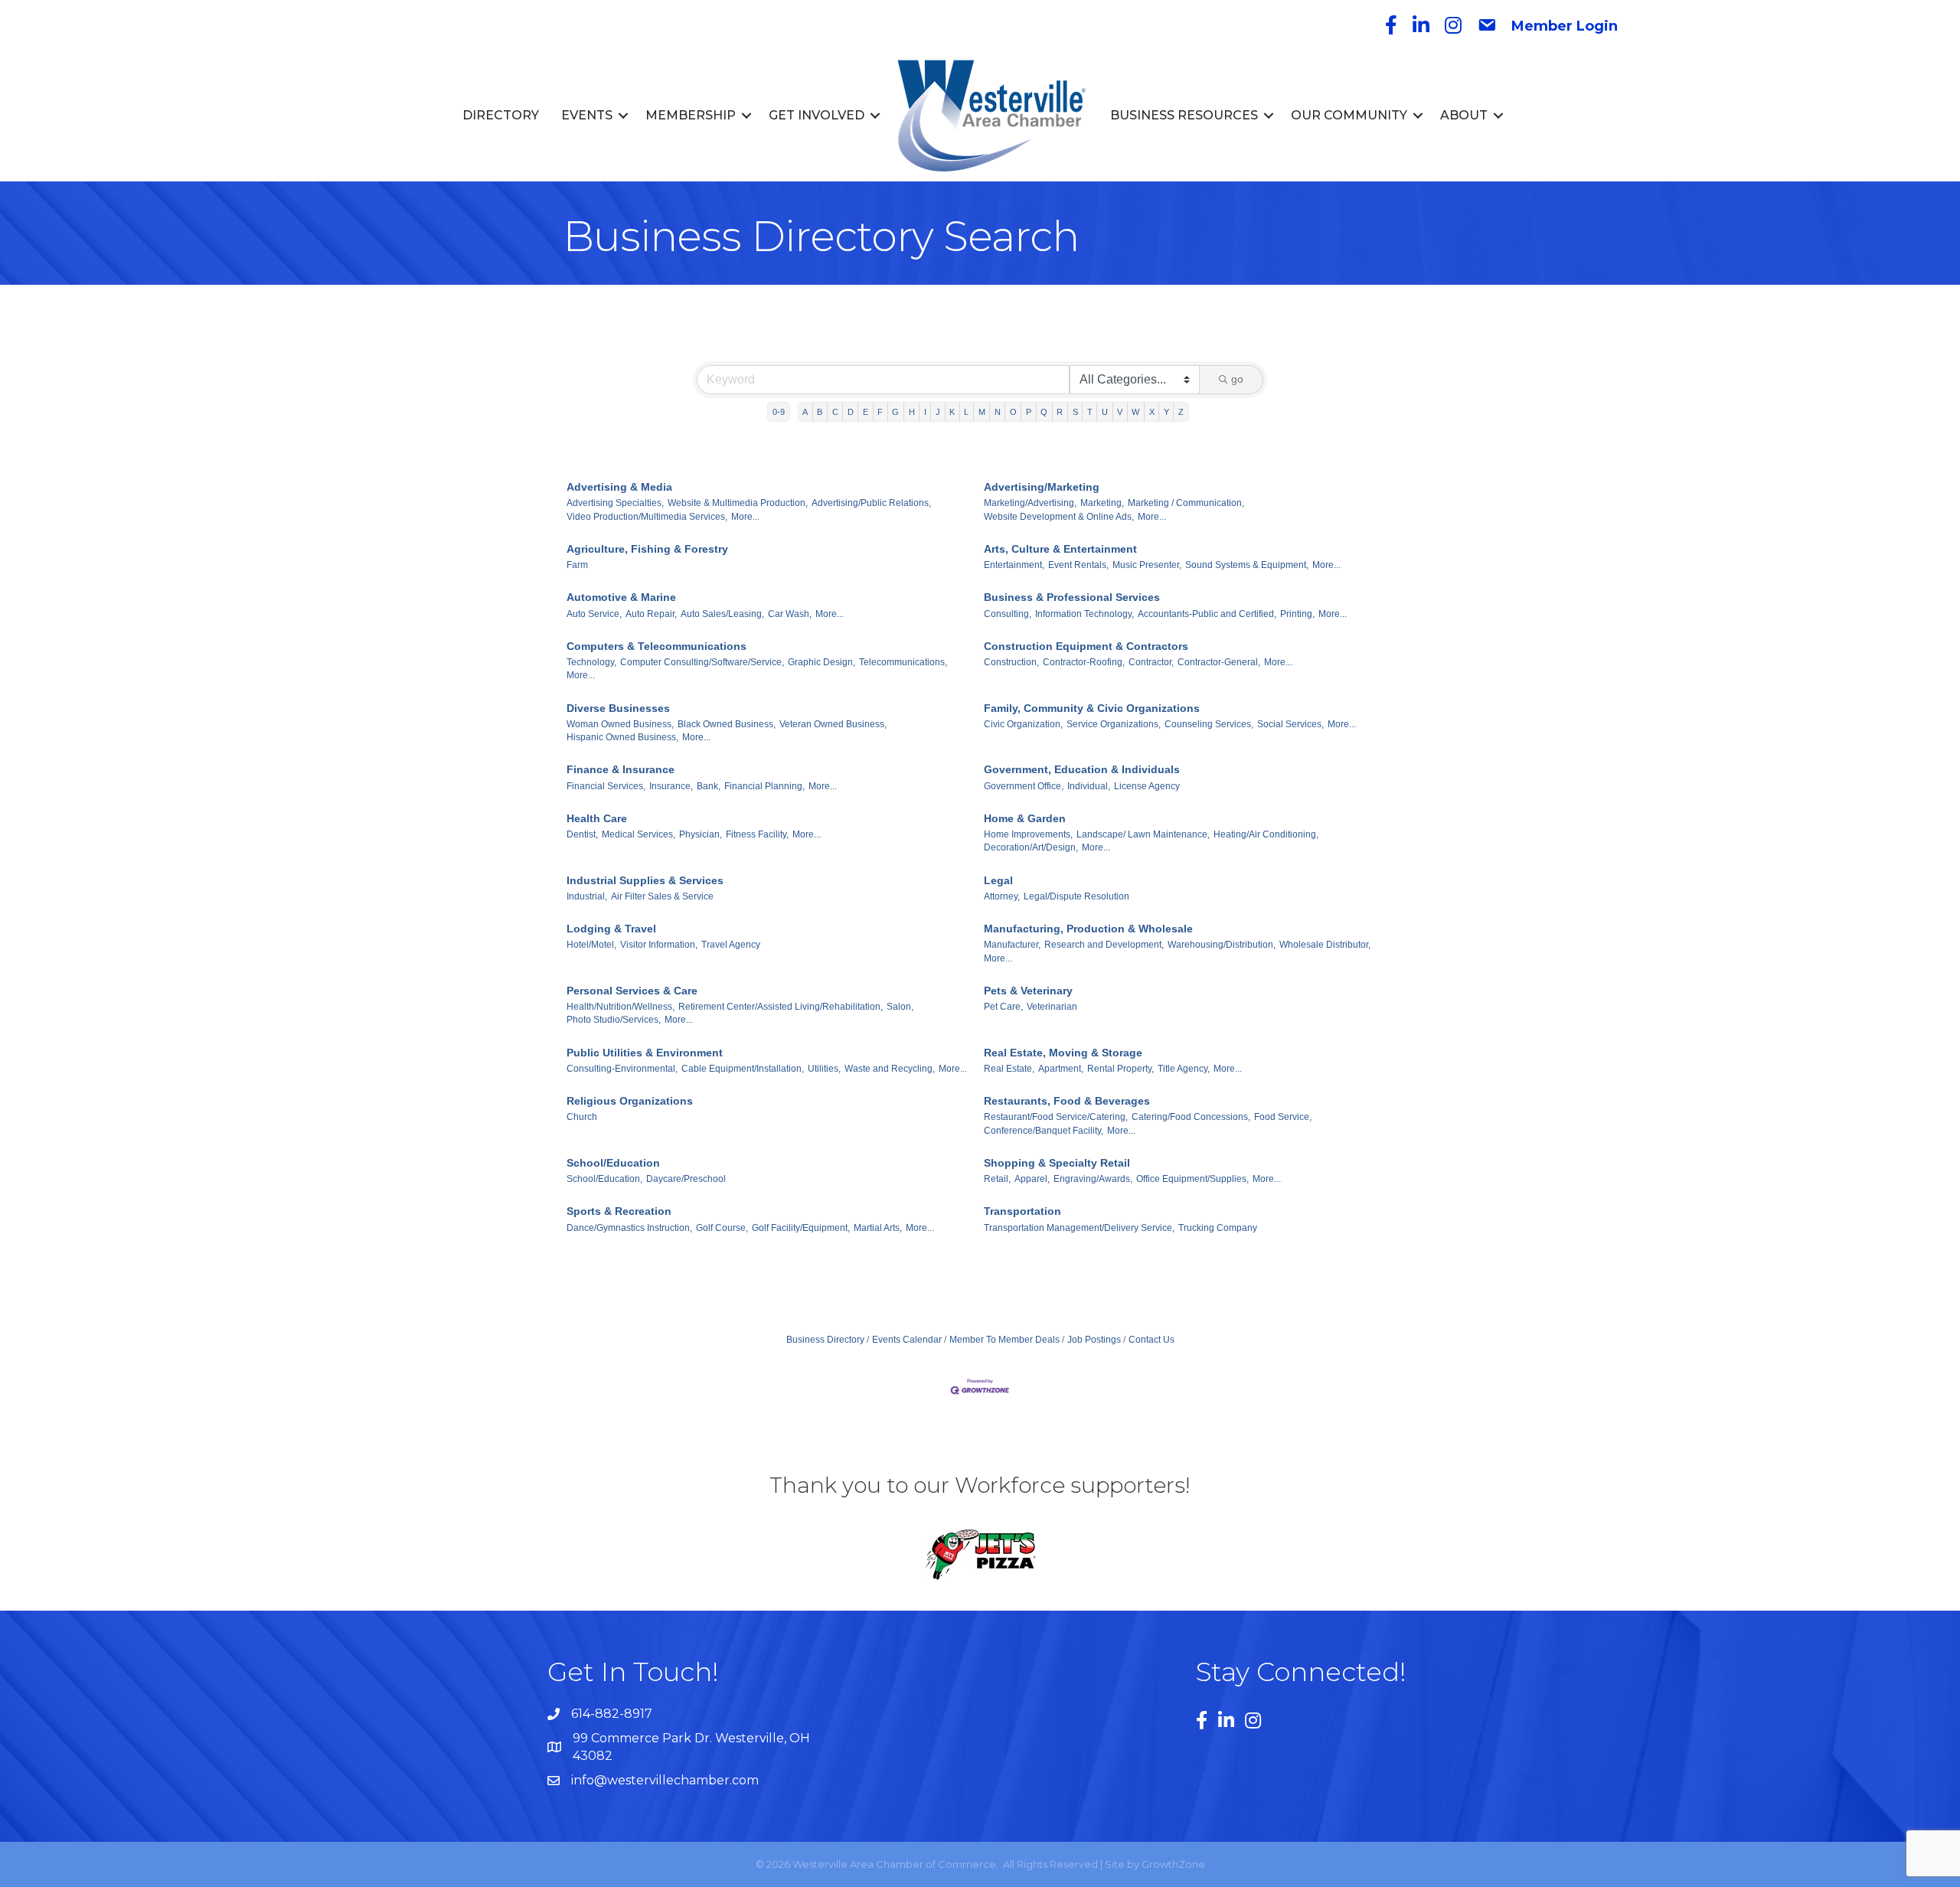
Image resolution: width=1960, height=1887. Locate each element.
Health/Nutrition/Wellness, (621, 1007)
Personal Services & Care (632, 991)
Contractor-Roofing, (1084, 662)
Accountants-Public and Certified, (1207, 614)
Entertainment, (1014, 565)
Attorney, (1002, 896)
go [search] (1237, 379)
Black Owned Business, (727, 724)
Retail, (997, 1179)
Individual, (1089, 786)
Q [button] (1044, 412)
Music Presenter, (1147, 565)
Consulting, (1008, 614)
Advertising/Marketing (1042, 487)
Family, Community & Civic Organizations (1092, 708)
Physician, (701, 834)
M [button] (982, 412)
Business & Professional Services (1072, 597)
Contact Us (1151, 1340)
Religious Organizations (630, 1101)
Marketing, (1102, 503)
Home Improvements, (1028, 834)
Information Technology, (1085, 614)
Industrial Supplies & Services (645, 880)
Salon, (900, 1007)
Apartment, (1061, 1069)
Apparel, (1032, 1179)
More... (745, 517)
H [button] (912, 412)
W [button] (1135, 412)
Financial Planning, (764, 786)
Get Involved (817, 115)
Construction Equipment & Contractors (1086, 646)
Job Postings (1094, 1340)
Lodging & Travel (611, 929)
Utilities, (824, 1069)
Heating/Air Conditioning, (1266, 834)
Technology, (591, 662)
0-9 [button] (779, 412)
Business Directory (825, 1340)
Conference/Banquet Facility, (1044, 1131)
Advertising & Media (619, 487)
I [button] (925, 412)
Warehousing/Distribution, (1222, 945)
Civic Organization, (1023, 724)
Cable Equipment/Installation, (743, 1069)
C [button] (835, 412)
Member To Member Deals (1004, 1340)
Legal (998, 880)
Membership (691, 115)
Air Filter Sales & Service (662, 896)
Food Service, (1283, 1117)
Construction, (1011, 662)
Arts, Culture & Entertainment (1060, 549)
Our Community (1349, 115)
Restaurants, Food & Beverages (1067, 1101)
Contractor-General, (1219, 662)
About (1464, 115)
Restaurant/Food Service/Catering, (1056, 1117)
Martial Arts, (878, 1228)
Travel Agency (731, 945)
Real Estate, (1009, 1069)
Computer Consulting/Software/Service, (702, 662)
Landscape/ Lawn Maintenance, (1143, 834)
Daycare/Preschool (686, 1179)
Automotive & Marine (621, 597)
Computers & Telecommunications (657, 646)
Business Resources (1184, 115)
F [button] (880, 412)
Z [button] (1181, 412)
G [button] (895, 412)
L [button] (966, 412)
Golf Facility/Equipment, (801, 1228)
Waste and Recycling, (890, 1069)
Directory (501, 115)
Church (582, 1117)
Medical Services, (639, 834)
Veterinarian (1052, 1007)
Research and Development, (1104, 945)
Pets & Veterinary (1028, 991)
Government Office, (1024, 786)
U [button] (1105, 412)
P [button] (1029, 412)
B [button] (820, 412)
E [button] (866, 412)
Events (587, 115)
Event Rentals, (1078, 565)
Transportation (1022, 1211)
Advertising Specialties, (615, 503)
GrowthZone (1173, 1864)
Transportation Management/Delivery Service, (1079, 1228)
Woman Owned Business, (620, 724)
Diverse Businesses (618, 708)
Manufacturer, (1012, 945)
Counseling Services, (1209, 724)
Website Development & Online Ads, (1059, 517)
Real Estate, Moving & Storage (1063, 1053)
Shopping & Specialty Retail (1057, 1163)
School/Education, (604, 1179)
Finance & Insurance (621, 769)
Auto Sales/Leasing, (722, 614)
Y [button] (1166, 412)
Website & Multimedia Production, (738, 503)
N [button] (998, 412)
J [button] (938, 412)
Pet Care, (1003, 1007)
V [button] (1120, 412)
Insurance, (671, 786)
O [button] (1013, 412)
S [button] (1075, 412)
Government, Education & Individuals (1082, 769)
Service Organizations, (1114, 724)
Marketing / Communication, (1186, 503)
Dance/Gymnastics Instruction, (629, 1228)
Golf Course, (722, 1228)
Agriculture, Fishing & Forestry (647, 549)
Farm (577, 565)
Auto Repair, (651, 614)
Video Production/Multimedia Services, (647, 517)
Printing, (1297, 614)
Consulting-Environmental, (622, 1069)
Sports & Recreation (619, 1211)
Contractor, (1151, 662)
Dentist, (582, 834)
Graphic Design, (822, 662)
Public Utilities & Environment (645, 1053)
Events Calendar (907, 1340)
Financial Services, (606, 786)
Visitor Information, (659, 945)
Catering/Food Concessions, (1191, 1117)
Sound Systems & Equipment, (1247, 565)
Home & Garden (1025, 818)
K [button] (952, 412)
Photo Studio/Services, (614, 1020)
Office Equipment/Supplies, (1192, 1179)
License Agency (1147, 786)
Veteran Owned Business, (833, 724)
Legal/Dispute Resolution (1076, 896)
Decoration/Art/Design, (1031, 847)
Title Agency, (1184, 1069)
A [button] (805, 412)
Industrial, (587, 896)
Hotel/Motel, (591, 945)
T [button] (1090, 412)
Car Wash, (790, 614)
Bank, (709, 786)
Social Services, (1290, 724)
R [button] (1060, 412)
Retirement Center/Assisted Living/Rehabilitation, (781, 1007)
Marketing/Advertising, (1030, 503)
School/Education (613, 1163)
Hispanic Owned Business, (622, 737)
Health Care (597, 818)
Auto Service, (594, 614)
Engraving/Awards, (1093, 1179)
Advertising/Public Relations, (871, 503)
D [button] (851, 412)
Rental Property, (1120, 1069)
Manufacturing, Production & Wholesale (1088, 929)
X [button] (1152, 412)
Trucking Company (1218, 1228)
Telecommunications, (903, 662)
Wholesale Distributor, (1325, 945)
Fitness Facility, (757, 834)
